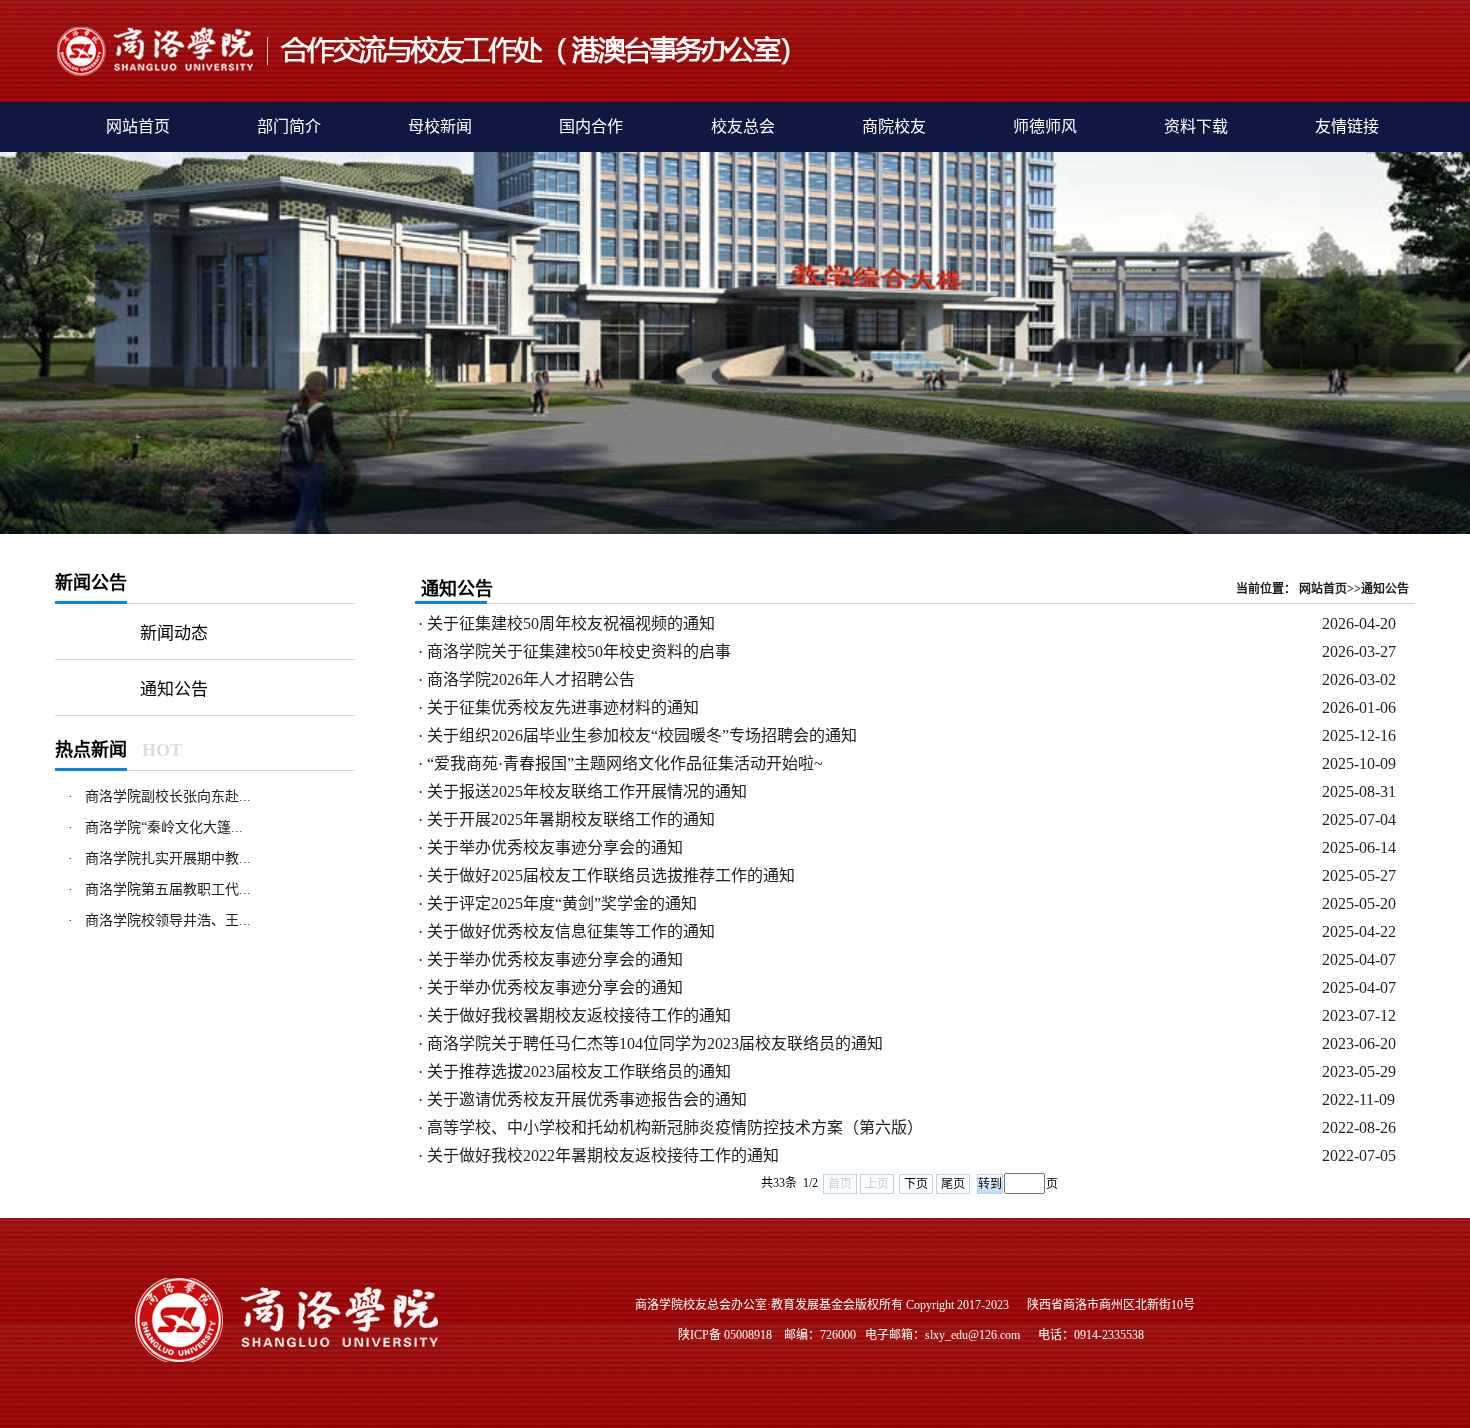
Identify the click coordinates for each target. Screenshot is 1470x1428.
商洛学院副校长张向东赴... (168, 796)
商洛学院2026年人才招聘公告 (531, 679)
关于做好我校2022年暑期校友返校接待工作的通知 (603, 1155)
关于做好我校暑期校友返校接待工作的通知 (579, 1015)
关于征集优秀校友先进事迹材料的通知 (563, 707)
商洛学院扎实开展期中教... (168, 858)
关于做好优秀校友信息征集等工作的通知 (571, 931)
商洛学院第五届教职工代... (168, 889)
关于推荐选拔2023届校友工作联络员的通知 (579, 1071)
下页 (916, 1184)
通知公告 (174, 689)
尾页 (953, 1184)
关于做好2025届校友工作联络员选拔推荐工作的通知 (611, 875)
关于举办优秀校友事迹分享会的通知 (555, 847)
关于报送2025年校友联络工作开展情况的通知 (587, 791)
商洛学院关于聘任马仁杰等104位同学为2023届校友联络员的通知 (655, 1043)
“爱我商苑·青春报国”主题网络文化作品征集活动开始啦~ (625, 763)
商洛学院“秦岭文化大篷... (164, 827)
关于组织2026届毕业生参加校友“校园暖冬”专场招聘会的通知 (642, 735)
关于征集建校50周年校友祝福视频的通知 (571, 623)
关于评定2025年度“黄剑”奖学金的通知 (562, 903)
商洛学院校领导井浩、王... (168, 920)
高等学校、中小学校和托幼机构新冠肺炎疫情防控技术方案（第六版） (675, 1127)
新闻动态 (174, 633)
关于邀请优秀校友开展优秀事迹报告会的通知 (587, 1099)
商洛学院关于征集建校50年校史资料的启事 (579, 651)
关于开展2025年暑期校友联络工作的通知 (571, 819)
